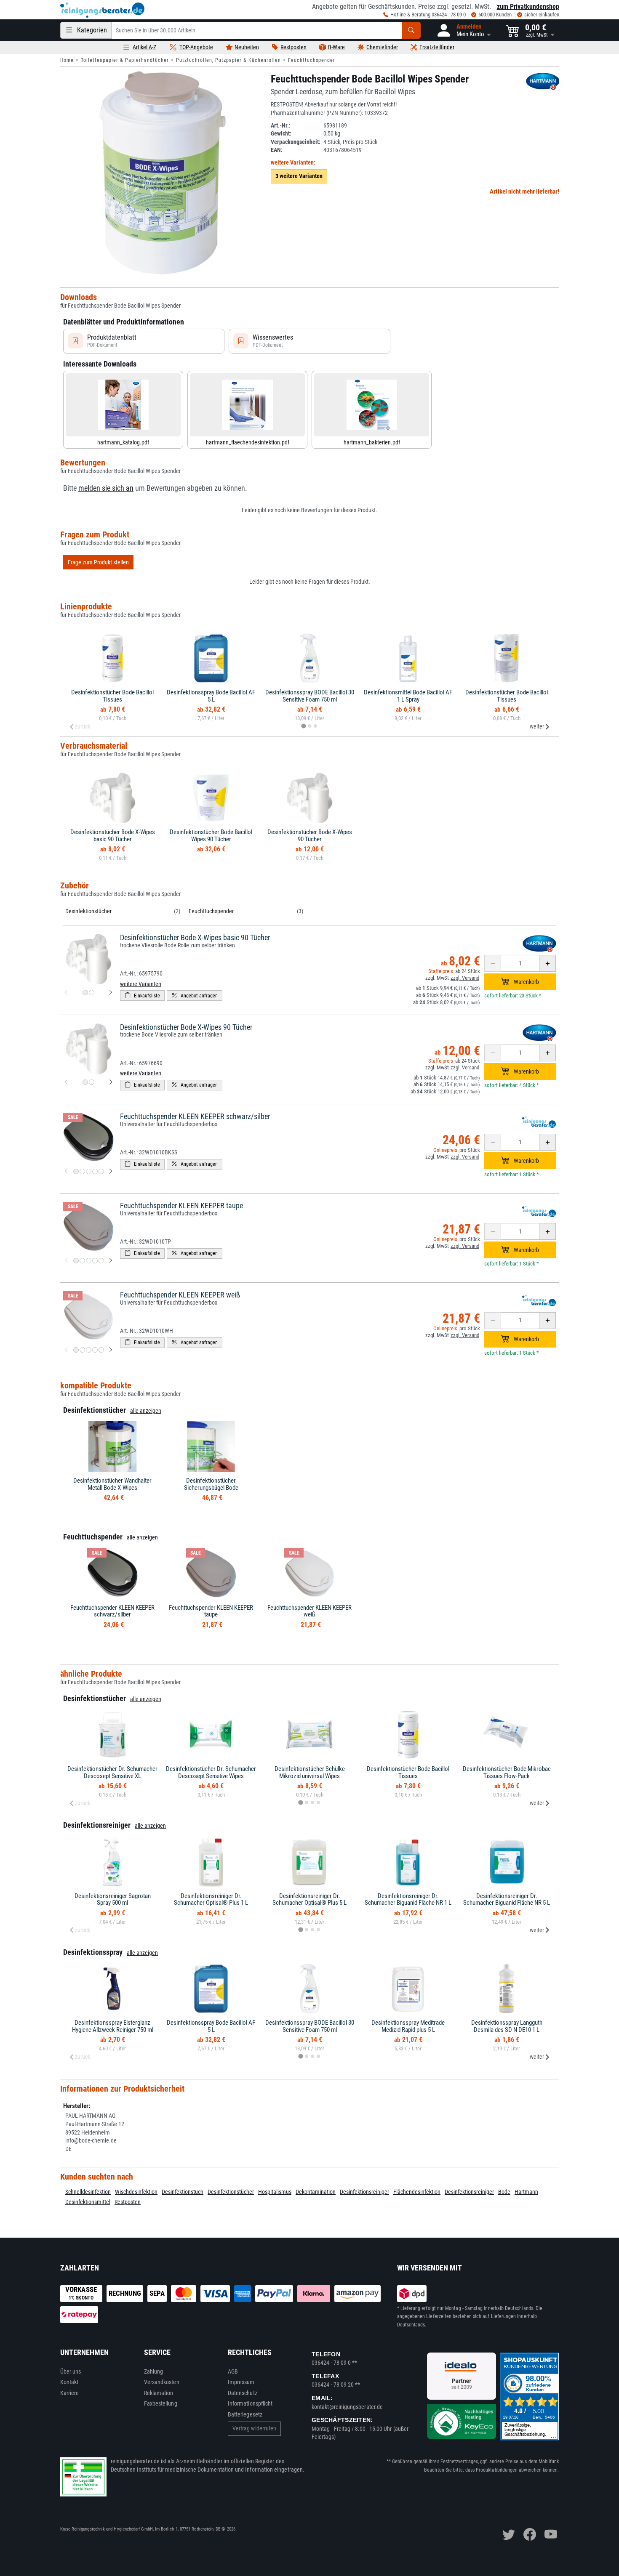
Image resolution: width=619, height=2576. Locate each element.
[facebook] (530, 2534)
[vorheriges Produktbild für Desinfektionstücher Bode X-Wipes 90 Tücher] (66, 1082)
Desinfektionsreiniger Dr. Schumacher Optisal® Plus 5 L (309, 1899)
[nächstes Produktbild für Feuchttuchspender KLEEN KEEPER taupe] (111, 1261)
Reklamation (159, 2393)
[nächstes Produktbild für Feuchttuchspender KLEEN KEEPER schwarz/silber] (111, 1172)
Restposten (128, 2202)
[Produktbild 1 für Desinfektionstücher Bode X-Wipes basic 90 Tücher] (85, 993)
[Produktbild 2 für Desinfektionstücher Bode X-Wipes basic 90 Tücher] (92, 993)
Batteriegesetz (245, 2414)
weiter (537, 726)
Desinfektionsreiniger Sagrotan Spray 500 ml (113, 1899)
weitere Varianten (141, 984)
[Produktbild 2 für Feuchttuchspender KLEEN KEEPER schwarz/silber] (82, 1171)
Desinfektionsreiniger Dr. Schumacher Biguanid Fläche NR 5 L (507, 1899)
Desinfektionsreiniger (364, 2192)
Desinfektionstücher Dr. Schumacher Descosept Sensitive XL (112, 1772)
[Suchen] (411, 30)
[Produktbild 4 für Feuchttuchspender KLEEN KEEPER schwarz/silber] (95, 1171)
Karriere (70, 2393)
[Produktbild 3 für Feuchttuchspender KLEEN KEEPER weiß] (89, 1350)
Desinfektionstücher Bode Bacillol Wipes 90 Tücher (211, 836)
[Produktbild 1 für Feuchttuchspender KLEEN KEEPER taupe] (76, 1261)
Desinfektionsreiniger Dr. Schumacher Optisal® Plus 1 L (211, 1899)
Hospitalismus (275, 2192)
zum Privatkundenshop (528, 7)
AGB (233, 2371)
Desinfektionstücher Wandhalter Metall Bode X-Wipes (112, 1484)
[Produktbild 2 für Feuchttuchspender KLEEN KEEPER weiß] (82, 1350)
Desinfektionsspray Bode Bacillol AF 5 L (211, 696)
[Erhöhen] (547, 963)
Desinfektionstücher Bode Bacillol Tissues (112, 696)
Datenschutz (243, 2393)
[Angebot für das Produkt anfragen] (195, 996)
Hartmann (526, 2192)
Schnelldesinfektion (88, 2192)
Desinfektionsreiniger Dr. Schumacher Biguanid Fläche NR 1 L (408, 1899)
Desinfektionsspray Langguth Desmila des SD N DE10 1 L (507, 2026)
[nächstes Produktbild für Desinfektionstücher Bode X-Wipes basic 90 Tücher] (111, 993)
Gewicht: (281, 133)
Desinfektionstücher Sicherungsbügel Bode (211, 1484)
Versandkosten (162, 2382)
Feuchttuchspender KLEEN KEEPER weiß (180, 1295)
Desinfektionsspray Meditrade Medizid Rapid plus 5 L (408, 2026)
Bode (504, 2192)
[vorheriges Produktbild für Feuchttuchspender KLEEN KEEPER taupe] (66, 1261)
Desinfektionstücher (88, 911)
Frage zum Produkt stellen (98, 562)
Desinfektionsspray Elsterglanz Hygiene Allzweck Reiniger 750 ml (113, 2026)
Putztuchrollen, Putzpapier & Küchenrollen (228, 60)
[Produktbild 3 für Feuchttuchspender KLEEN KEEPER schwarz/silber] (89, 1171)
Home (67, 60)
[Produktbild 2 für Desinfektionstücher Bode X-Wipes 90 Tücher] (92, 1082)
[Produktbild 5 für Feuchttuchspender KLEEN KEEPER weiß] (101, 1350)
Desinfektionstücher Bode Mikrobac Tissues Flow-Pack (507, 1772)
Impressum (241, 2382)
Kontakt (69, 2382)
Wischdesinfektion (136, 2192)
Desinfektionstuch (183, 2192)
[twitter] (509, 2534)
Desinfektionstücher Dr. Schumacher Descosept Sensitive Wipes (211, 1772)
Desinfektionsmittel (88, 2202)
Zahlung (154, 2371)
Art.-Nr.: (281, 125)
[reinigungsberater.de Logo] (102, 10)
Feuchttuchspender (312, 60)
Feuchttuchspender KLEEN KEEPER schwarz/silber (195, 1116)
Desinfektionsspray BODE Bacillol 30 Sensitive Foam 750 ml (310, 696)
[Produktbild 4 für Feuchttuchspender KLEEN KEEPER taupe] (95, 1261)
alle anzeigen (146, 1411)
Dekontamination (316, 2192)
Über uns (71, 2371)
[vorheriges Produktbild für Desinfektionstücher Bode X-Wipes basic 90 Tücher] (66, 993)
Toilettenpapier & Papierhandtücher (125, 60)
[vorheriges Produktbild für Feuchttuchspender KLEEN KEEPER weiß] (66, 1350)
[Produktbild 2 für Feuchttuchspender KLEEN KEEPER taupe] (82, 1261)
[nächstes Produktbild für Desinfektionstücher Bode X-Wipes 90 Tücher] (111, 1082)
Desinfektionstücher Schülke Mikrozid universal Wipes (310, 1772)
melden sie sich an (106, 488)
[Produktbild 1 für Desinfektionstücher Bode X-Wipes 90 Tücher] (85, 1082)
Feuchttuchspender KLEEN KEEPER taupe (181, 1206)
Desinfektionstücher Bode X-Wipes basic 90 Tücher (113, 836)
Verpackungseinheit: (296, 142)
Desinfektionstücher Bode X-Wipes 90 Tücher (310, 836)
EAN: (277, 150)
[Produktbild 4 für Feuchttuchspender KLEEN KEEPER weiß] (95, 1350)
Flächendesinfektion (417, 2192)
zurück (83, 726)
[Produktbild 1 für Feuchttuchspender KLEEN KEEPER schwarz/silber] (76, 1171)
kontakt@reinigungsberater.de (347, 2407)
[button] (463, 30)
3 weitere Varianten (299, 176)
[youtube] (551, 2534)
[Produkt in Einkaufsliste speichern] (142, 996)
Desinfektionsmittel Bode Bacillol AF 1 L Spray (408, 696)
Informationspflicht (250, 2403)
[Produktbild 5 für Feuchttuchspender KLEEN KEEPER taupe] (101, 1261)
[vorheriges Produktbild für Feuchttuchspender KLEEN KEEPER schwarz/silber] (66, 1172)
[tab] (303, 726)
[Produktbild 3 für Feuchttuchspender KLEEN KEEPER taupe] (89, 1261)
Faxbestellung (161, 2403)
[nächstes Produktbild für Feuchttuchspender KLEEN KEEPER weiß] (111, 1350)
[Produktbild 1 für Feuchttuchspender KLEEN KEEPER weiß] (76, 1350)
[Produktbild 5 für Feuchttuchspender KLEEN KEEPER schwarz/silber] (101, 1171)
